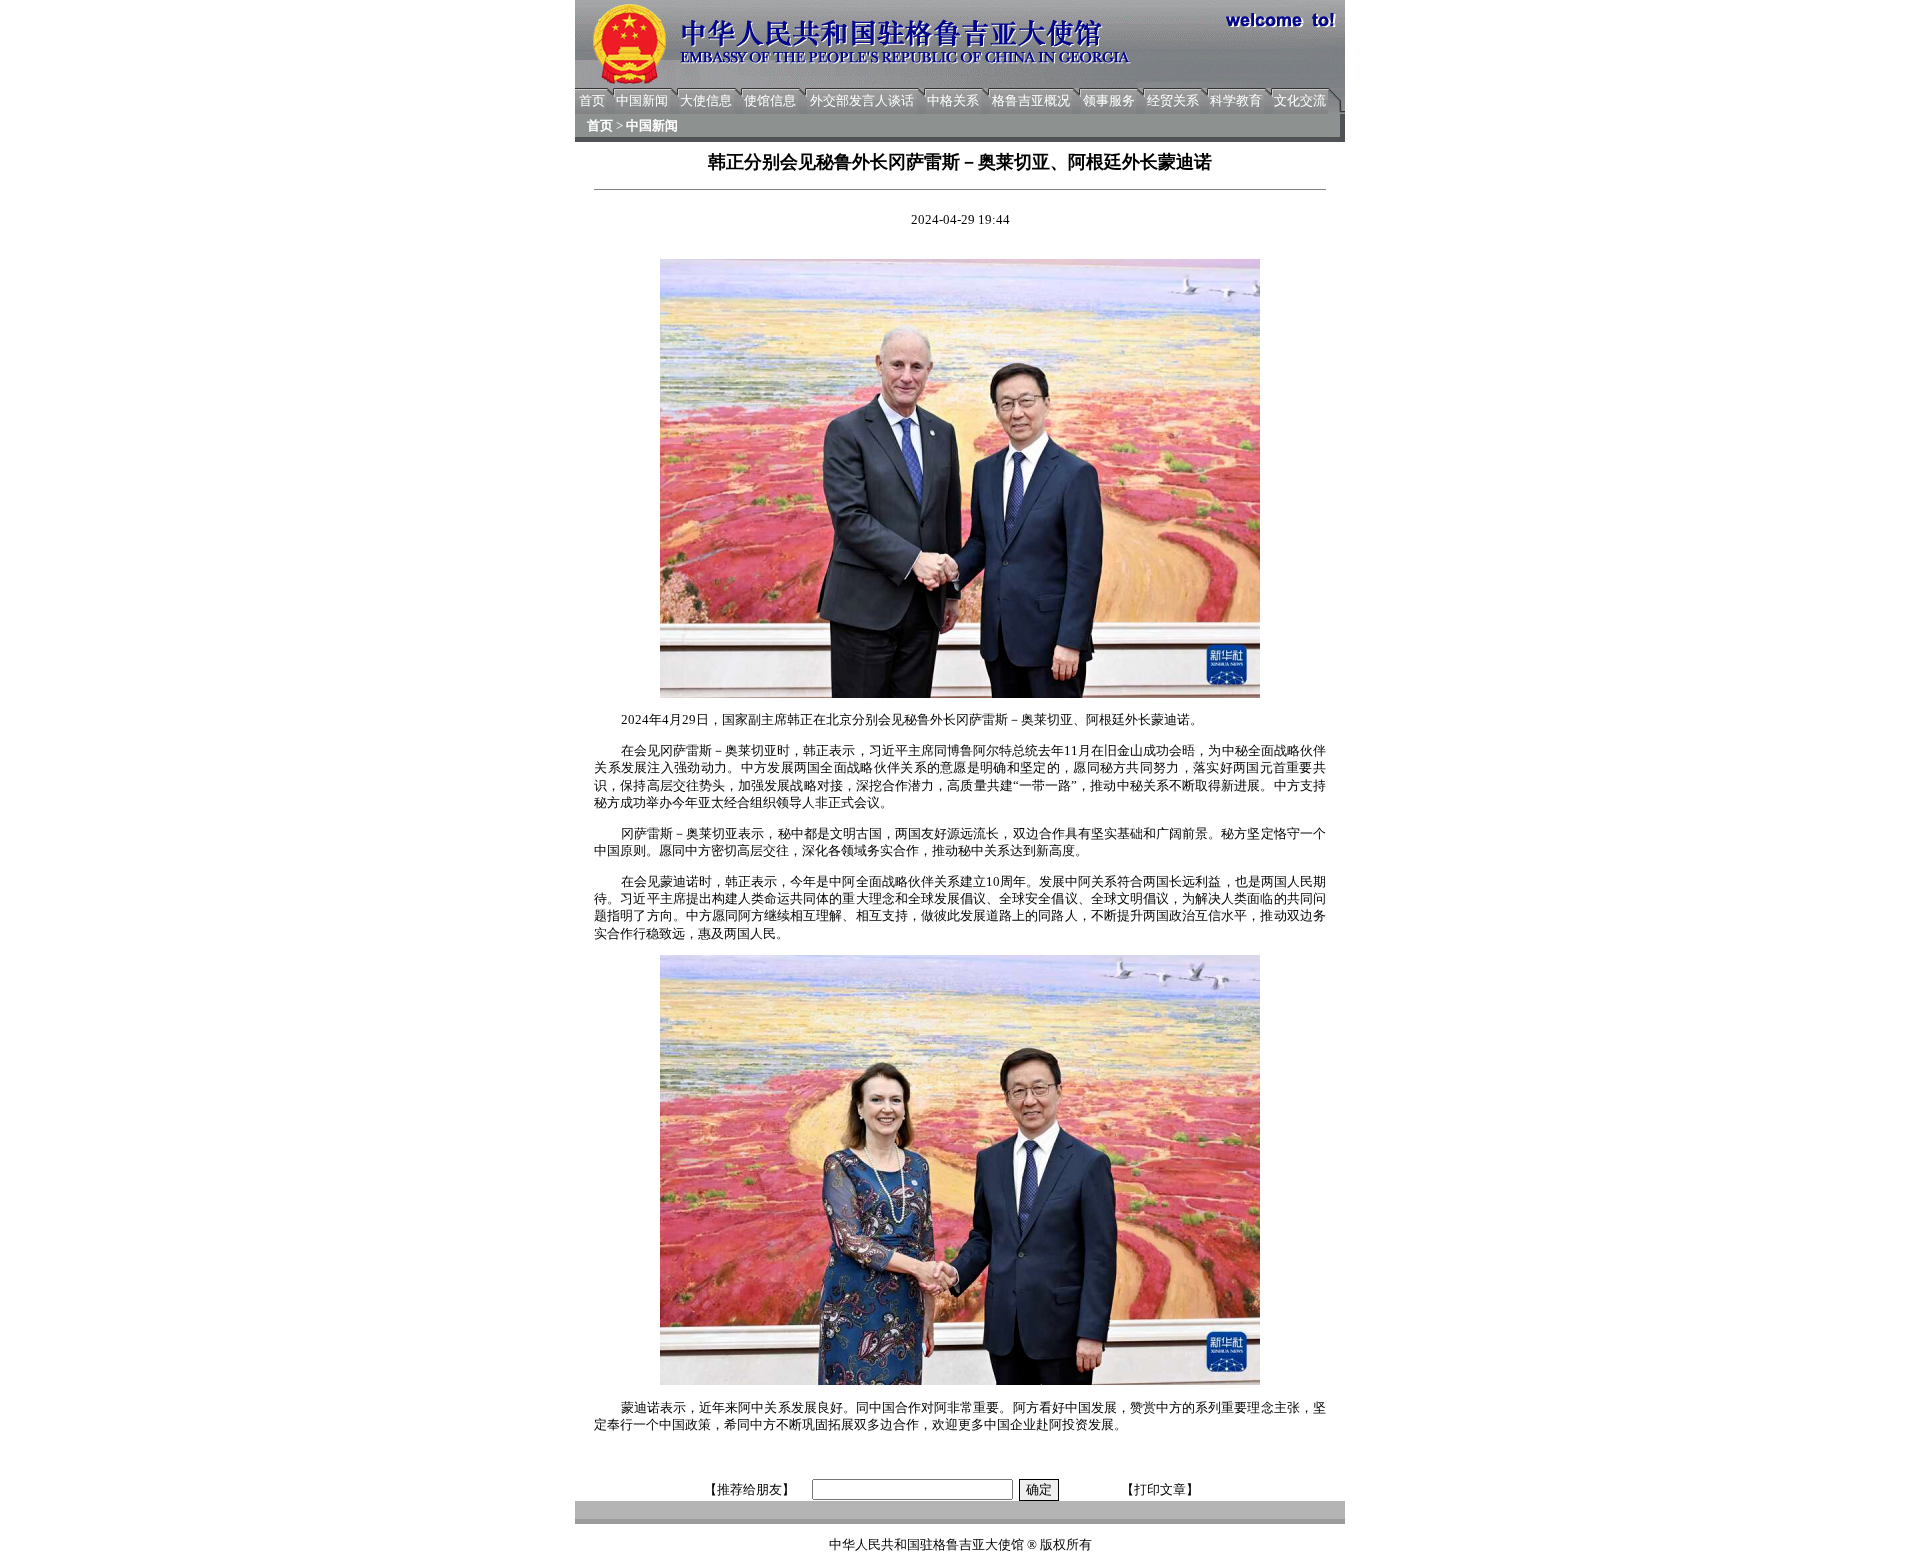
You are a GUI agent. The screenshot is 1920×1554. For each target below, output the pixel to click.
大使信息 (706, 100)
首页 (592, 100)
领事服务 (1109, 100)
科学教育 (1236, 100)
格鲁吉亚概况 (1031, 100)
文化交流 (1300, 100)
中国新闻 (642, 100)
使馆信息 (770, 100)
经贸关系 (1173, 100)
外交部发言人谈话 (862, 100)
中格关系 (953, 100)
